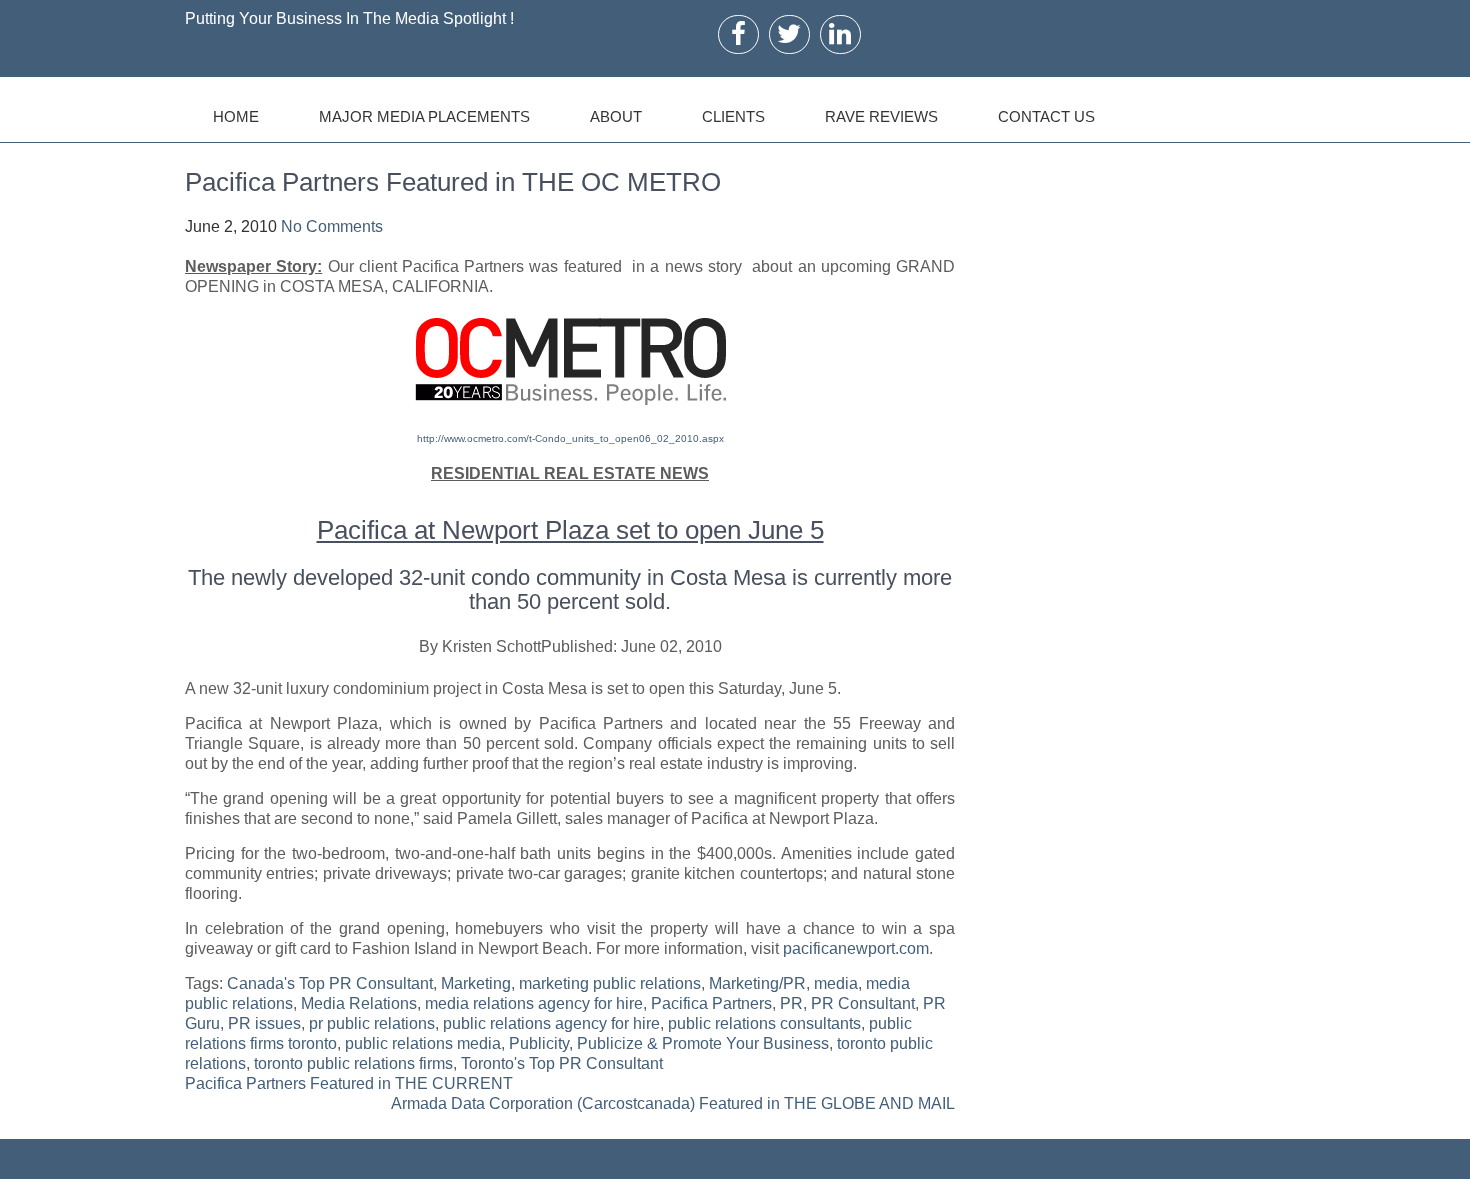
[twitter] (789, 34)
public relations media (423, 1043)
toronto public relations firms (353, 1063)
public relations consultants (764, 1023)
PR (791, 1003)
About (616, 116)
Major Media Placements (424, 116)
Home (236, 116)
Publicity (539, 1043)
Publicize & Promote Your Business (703, 1043)
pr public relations (372, 1023)
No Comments (332, 226)
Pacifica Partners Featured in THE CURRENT (349, 1083)
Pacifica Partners (711, 1003)
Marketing (476, 983)
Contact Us (1046, 116)
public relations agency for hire (551, 1023)
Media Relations (359, 1003)
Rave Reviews (881, 116)
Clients (733, 116)
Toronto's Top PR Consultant (562, 1063)
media (836, 983)
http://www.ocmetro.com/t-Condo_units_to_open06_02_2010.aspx (570, 438)
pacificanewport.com (856, 948)
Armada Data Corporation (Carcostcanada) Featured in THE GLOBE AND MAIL (673, 1103)
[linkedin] (840, 34)
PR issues (264, 1023)
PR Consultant (863, 1003)
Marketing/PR (757, 983)
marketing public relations (610, 983)
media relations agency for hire (534, 1003)
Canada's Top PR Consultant (330, 983)
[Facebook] (738, 34)
